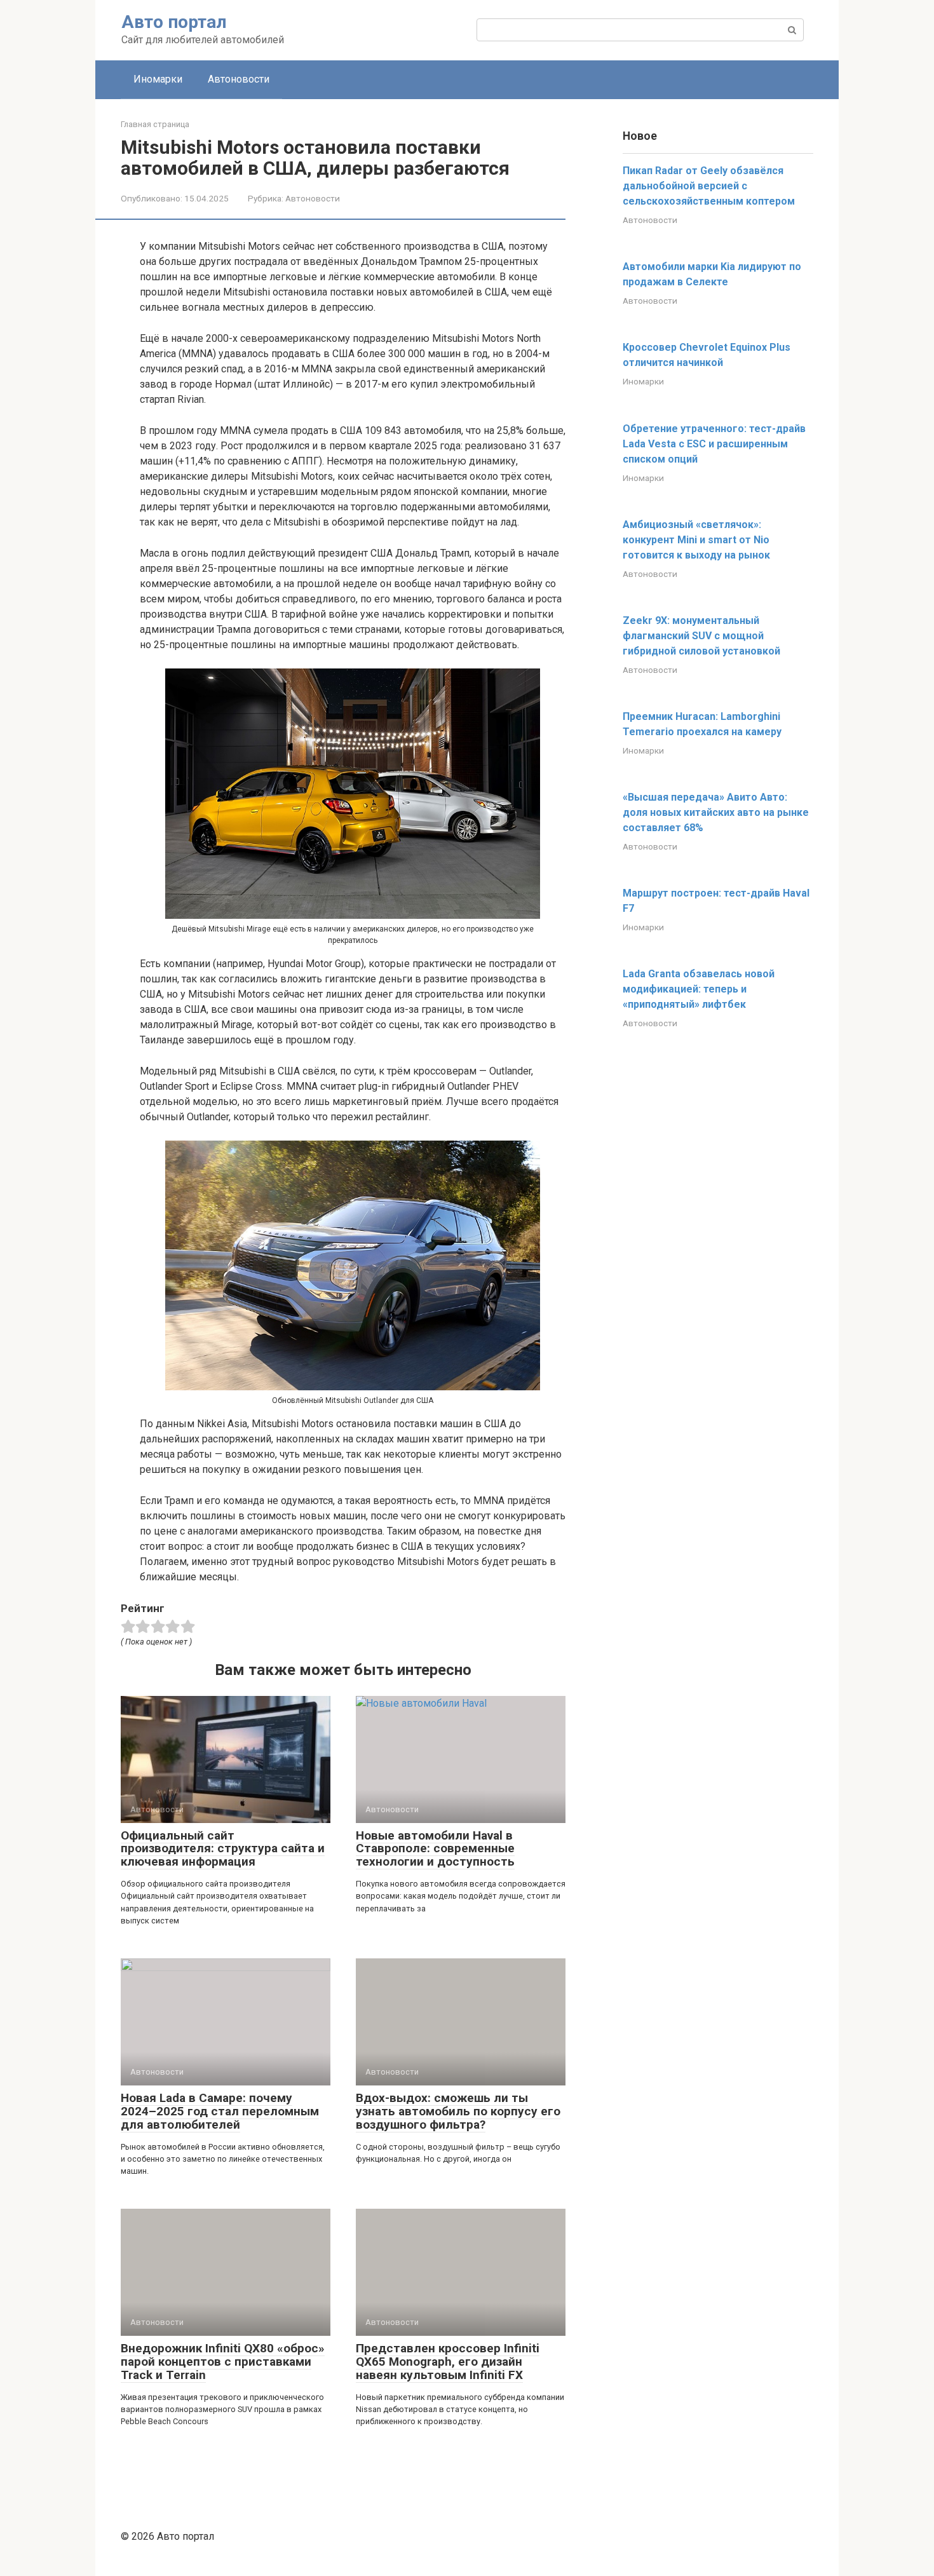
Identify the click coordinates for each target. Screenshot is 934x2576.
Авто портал (174, 22)
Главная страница (155, 124)
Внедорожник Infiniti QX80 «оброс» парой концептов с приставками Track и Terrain (223, 2362)
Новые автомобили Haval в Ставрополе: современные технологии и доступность (435, 1849)
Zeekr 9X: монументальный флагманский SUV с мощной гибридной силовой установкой (701, 636)
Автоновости (239, 79)
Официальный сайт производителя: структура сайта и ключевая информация (223, 1849)
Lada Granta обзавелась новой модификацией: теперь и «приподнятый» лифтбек (699, 989)
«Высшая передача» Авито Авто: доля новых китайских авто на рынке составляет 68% (716, 812)
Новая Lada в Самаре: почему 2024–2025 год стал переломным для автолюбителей (220, 2111)
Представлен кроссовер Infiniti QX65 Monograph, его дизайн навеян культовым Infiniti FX (448, 2362)
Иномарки (158, 79)
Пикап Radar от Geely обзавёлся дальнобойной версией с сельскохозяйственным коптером (709, 186)
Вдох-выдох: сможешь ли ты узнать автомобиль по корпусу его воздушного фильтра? (458, 2111)
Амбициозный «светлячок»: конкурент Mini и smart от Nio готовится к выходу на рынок (696, 540)
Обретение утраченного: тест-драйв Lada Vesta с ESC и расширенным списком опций (714, 444)
